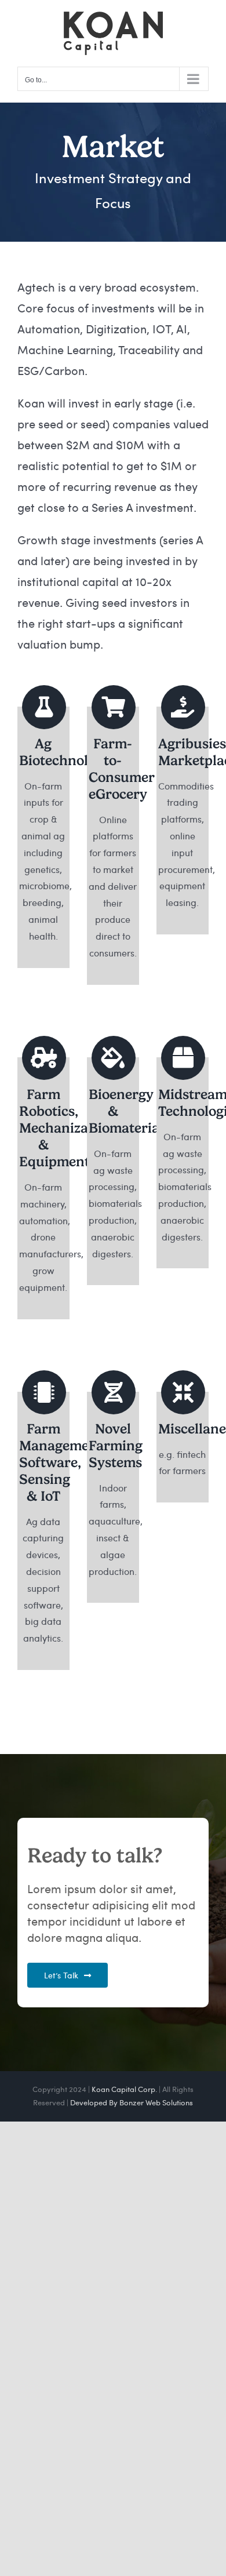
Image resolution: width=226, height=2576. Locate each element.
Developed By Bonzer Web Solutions (132, 2102)
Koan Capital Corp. (124, 2089)
